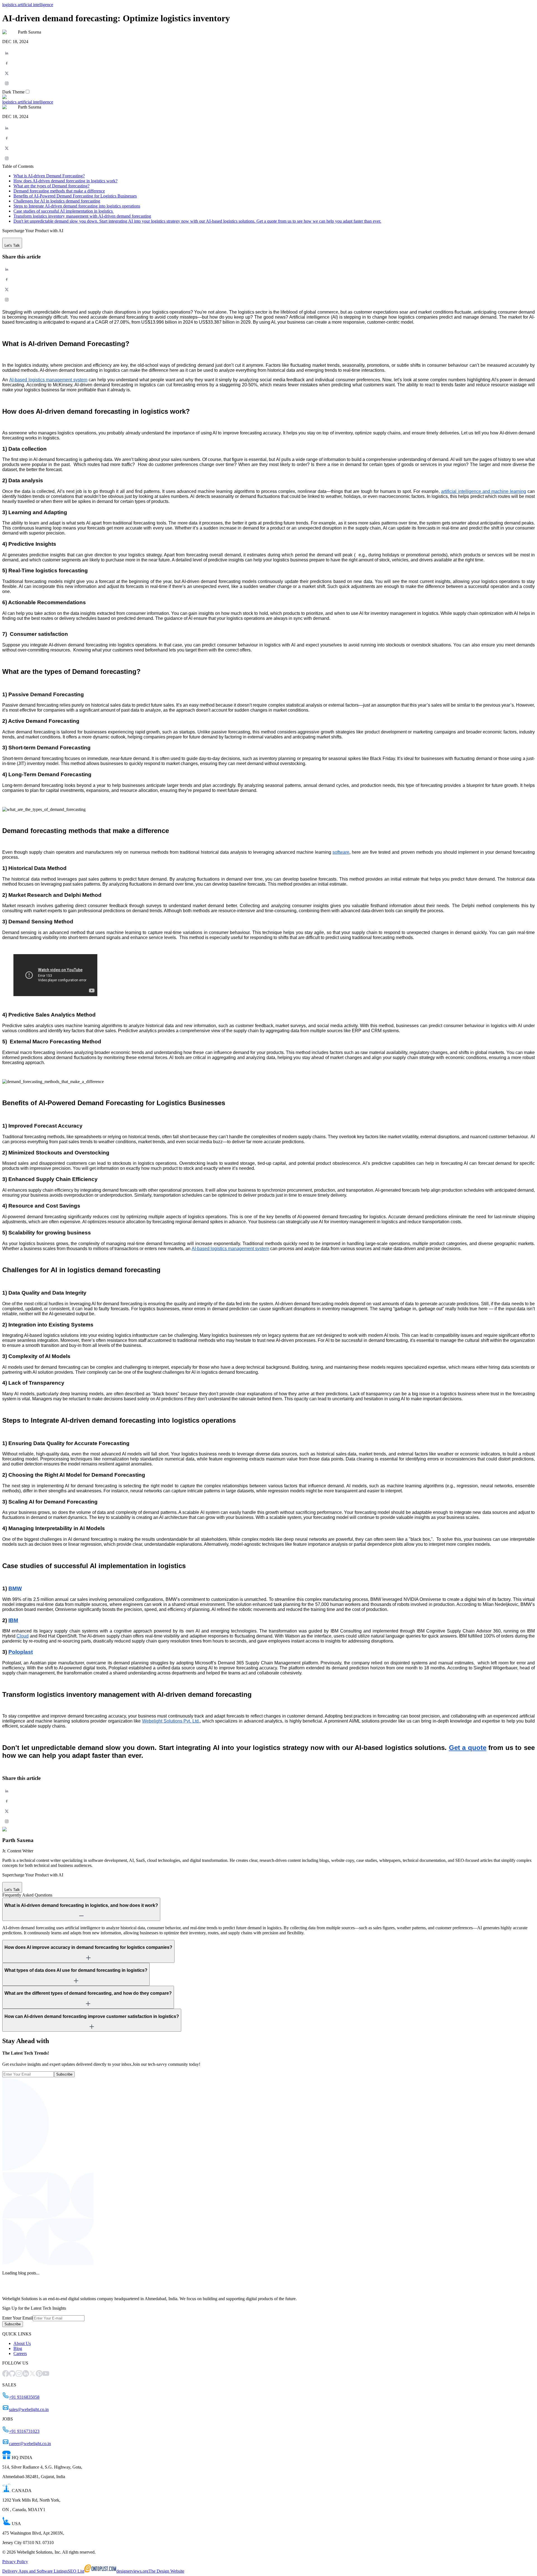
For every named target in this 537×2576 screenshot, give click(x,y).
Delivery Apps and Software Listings (35, 2571)
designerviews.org (132, 2571)
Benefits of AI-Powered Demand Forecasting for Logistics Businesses (75, 196)
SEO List (76, 2571)
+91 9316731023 (24, 2431)
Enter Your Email (17, 2318)
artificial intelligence (35, 5)
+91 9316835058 (24, 2397)
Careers (20, 2353)
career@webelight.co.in (30, 2444)
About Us (22, 2343)
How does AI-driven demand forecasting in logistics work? (65, 181)
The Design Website (166, 2571)
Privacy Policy (15, 2562)
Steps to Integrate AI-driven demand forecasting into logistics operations (77, 206)
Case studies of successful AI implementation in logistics (64, 211)
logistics (9, 5)
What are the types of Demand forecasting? (51, 186)
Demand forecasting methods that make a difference (59, 191)
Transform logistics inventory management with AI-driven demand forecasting (82, 216)
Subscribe (64, 2074)
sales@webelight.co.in (29, 2409)
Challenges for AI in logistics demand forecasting (57, 201)
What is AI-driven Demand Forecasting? (49, 176)
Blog (18, 2348)
